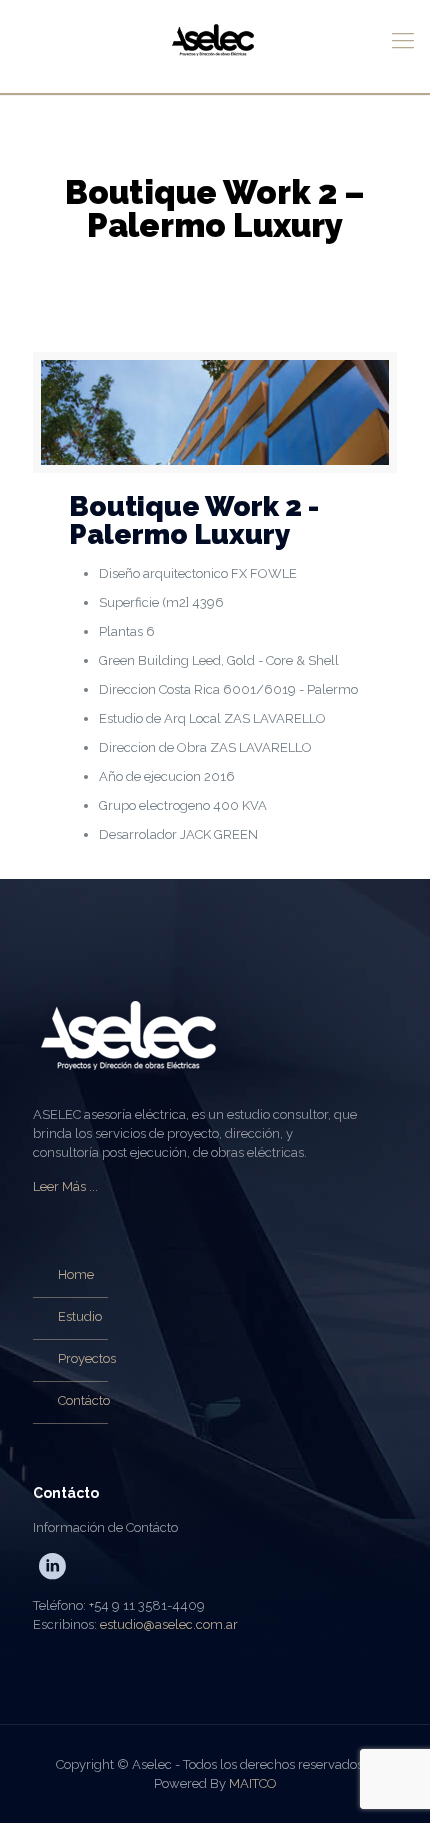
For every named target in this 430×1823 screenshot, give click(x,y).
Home (76, 1274)
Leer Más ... (65, 1186)
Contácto (84, 1400)
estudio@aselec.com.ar (169, 1624)
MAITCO (253, 1783)
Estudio (80, 1316)
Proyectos (87, 1358)
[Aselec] (215, 46)
